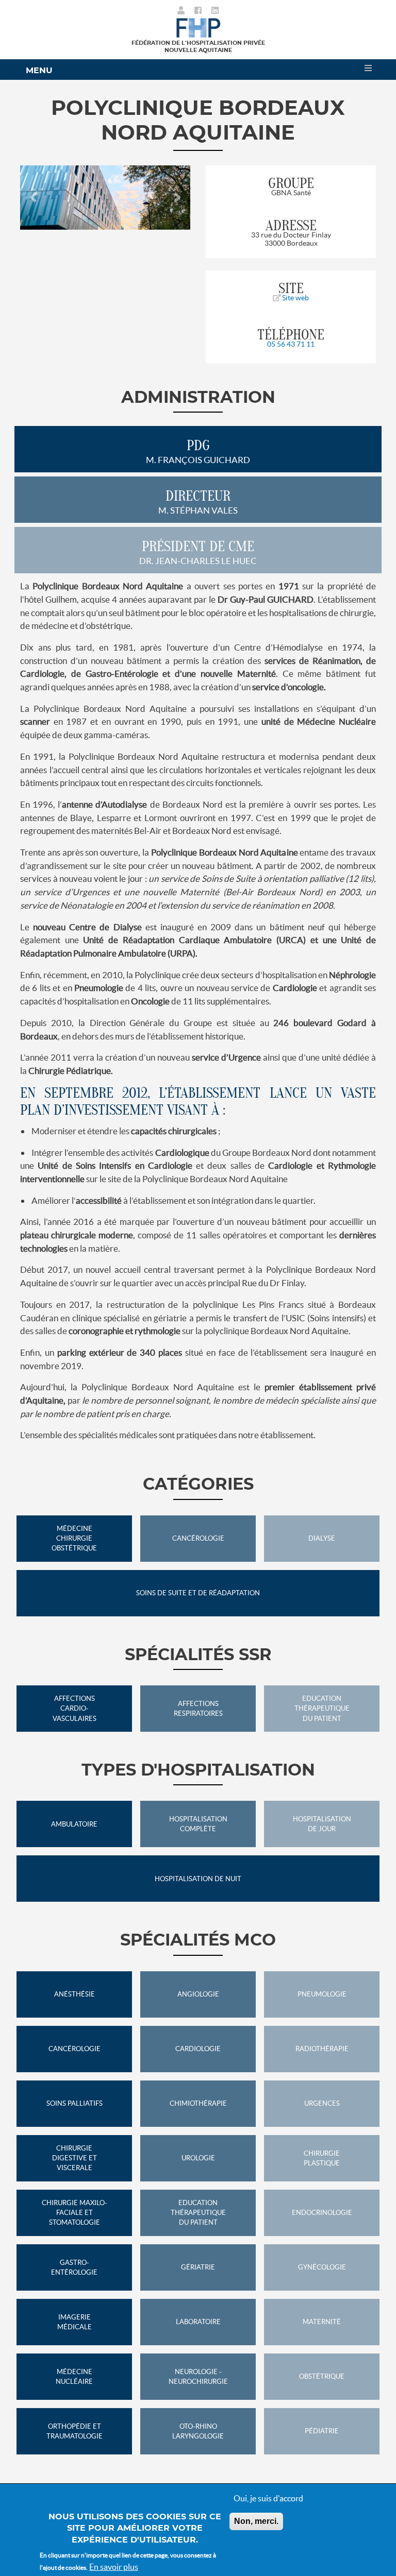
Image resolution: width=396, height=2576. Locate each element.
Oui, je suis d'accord (268, 2498)
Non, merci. (256, 2521)
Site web (295, 298)
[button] (33, 198)
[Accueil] (198, 27)
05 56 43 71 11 (291, 344)
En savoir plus (114, 2567)
